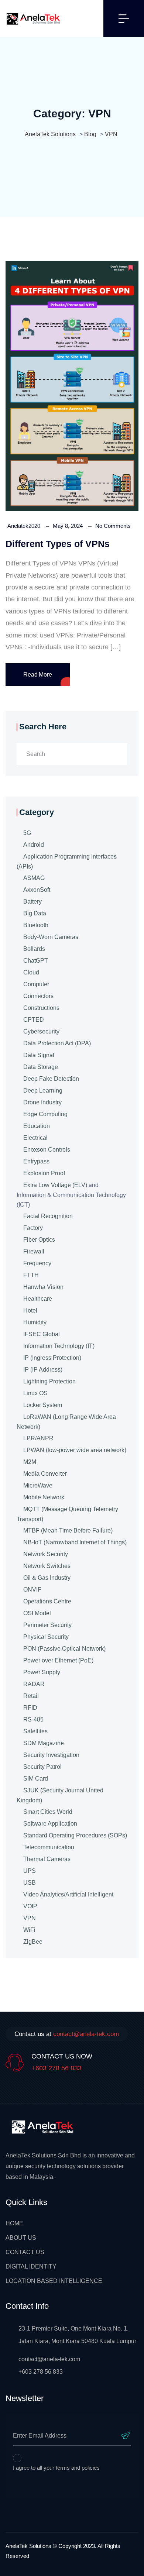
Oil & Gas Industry (47, 1578)
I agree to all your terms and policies (56, 2468)
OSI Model (37, 1613)
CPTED (34, 1020)
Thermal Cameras (47, 1859)
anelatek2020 (24, 526)
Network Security (46, 1554)
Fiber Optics (39, 1240)
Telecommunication (49, 1847)
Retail (31, 1696)
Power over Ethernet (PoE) (58, 1660)
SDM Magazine (44, 1743)
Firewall (34, 1251)
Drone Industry (42, 1102)
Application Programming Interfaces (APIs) (67, 861)
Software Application (50, 1824)
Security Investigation (51, 1755)
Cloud (31, 972)
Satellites (35, 1731)
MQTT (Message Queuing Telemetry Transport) (67, 1514)
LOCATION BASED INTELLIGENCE (54, 2281)
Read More (38, 675)
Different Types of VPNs (58, 544)
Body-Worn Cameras (51, 937)
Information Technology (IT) (59, 1346)
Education (37, 1126)
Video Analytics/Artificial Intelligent (68, 1894)
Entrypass (36, 1161)
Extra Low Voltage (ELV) (55, 1185)
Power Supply (42, 1672)
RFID (30, 1708)
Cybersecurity (41, 1031)
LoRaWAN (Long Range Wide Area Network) (66, 1422)
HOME (14, 2223)
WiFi (29, 1930)
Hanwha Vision (43, 1287)
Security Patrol (42, 1767)
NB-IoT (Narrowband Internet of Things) (75, 1542)
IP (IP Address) (43, 1370)
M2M (30, 1462)
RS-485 (33, 1719)
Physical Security (46, 1637)
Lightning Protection (49, 1381)
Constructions (41, 1008)
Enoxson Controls (47, 1150)
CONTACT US (25, 2252)
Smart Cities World (48, 1812)
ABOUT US (21, 2238)
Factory (33, 1228)
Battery (32, 902)
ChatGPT (36, 961)
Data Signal (39, 1055)
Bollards (34, 949)
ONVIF (32, 1590)
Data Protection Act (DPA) (57, 1043)
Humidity (35, 1322)
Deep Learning (43, 1091)
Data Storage (41, 1067)
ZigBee (33, 1942)
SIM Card (36, 1779)
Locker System (43, 1405)
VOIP (30, 1906)
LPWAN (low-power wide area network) (75, 1450)
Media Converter (45, 1474)
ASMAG (34, 878)
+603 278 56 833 (56, 2068)
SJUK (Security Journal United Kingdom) (60, 1795)
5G (27, 833)
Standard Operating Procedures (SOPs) (75, 1835)
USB (30, 1883)
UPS (30, 1871)
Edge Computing (45, 1114)
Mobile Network (44, 1497)
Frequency (37, 1263)
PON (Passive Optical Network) (64, 1649)
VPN (30, 1918)
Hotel (30, 1311)
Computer (36, 984)
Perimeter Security (47, 1625)
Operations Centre (47, 1601)
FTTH (31, 1275)
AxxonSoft (37, 890)
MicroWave (38, 1485)
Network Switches (47, 1566)
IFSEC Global (42, 1334)
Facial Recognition (48, 1216)
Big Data (35, 913)
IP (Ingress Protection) (52, 1358)
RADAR (34, 1684)
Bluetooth (36, 925)
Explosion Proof (44, 1173)
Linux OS (35, 1393)
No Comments (113, 526)
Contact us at (67, 2034)
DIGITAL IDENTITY (31, 2267)
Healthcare (38, 1299)
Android (34, 845)
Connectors (38, 996)
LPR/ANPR (38, 1438)
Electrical (35, 1138)
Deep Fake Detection (51, 1079)
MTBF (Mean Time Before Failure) (68, 1531)
